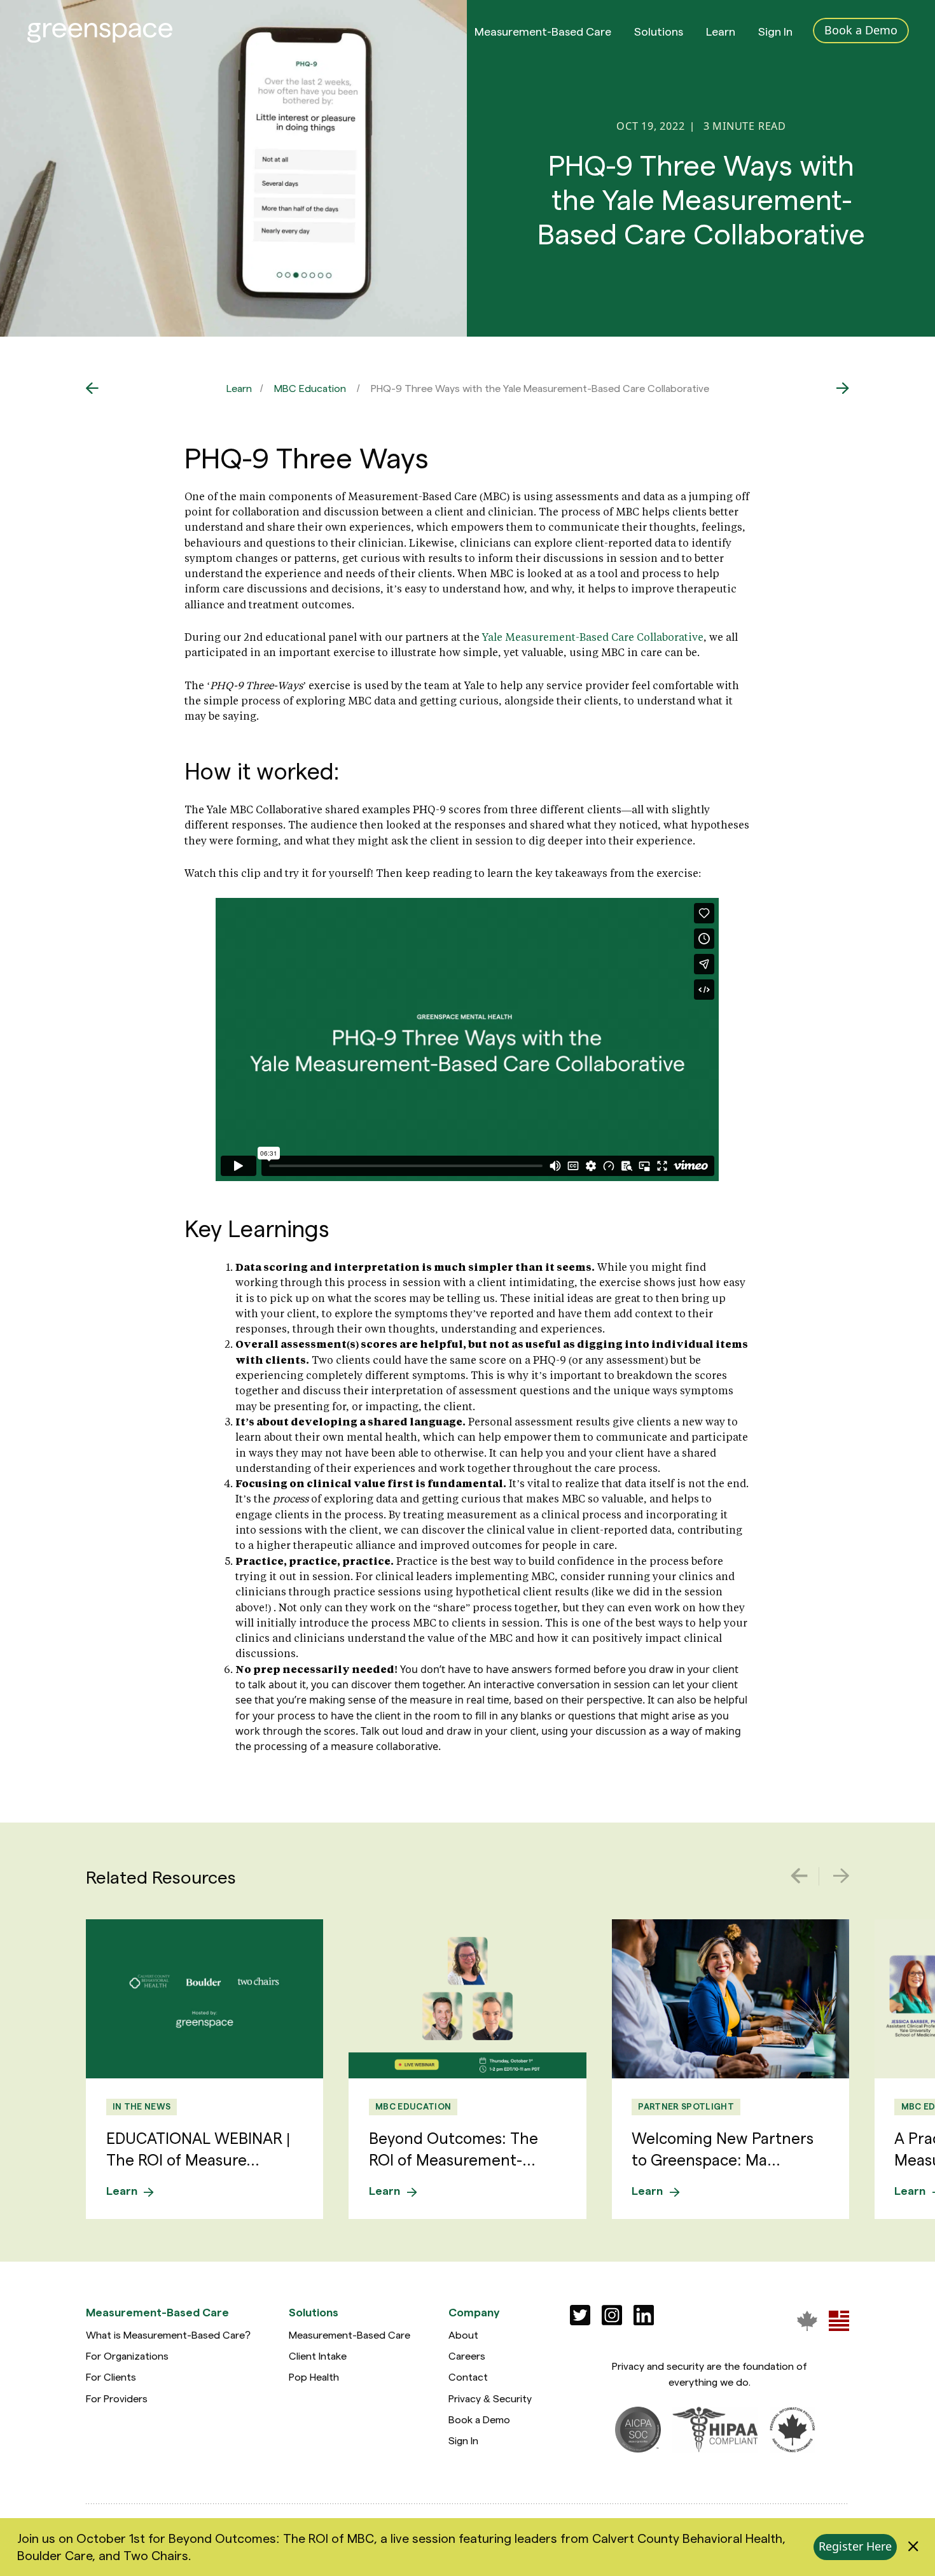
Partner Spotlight (686, 2106)
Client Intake (318, 2355)
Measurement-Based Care (543, 31)
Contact (468, 2376)
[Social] (580, 2315)
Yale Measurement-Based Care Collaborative (593, 637)
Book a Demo (479, 2419)
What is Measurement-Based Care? (168, 2334)
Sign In (775, 31)
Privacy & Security (490, 2398)
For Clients (111, 2376)
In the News (142, 2106)
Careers (467, 2355)
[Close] (913, 2547)
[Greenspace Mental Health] (807, 2320)
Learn (721, 31)
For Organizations (127, 2355)
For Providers (117, 2398)
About (463, 2334)
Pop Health (314, 2376)
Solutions (659, 31)
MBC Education (310, 388)
